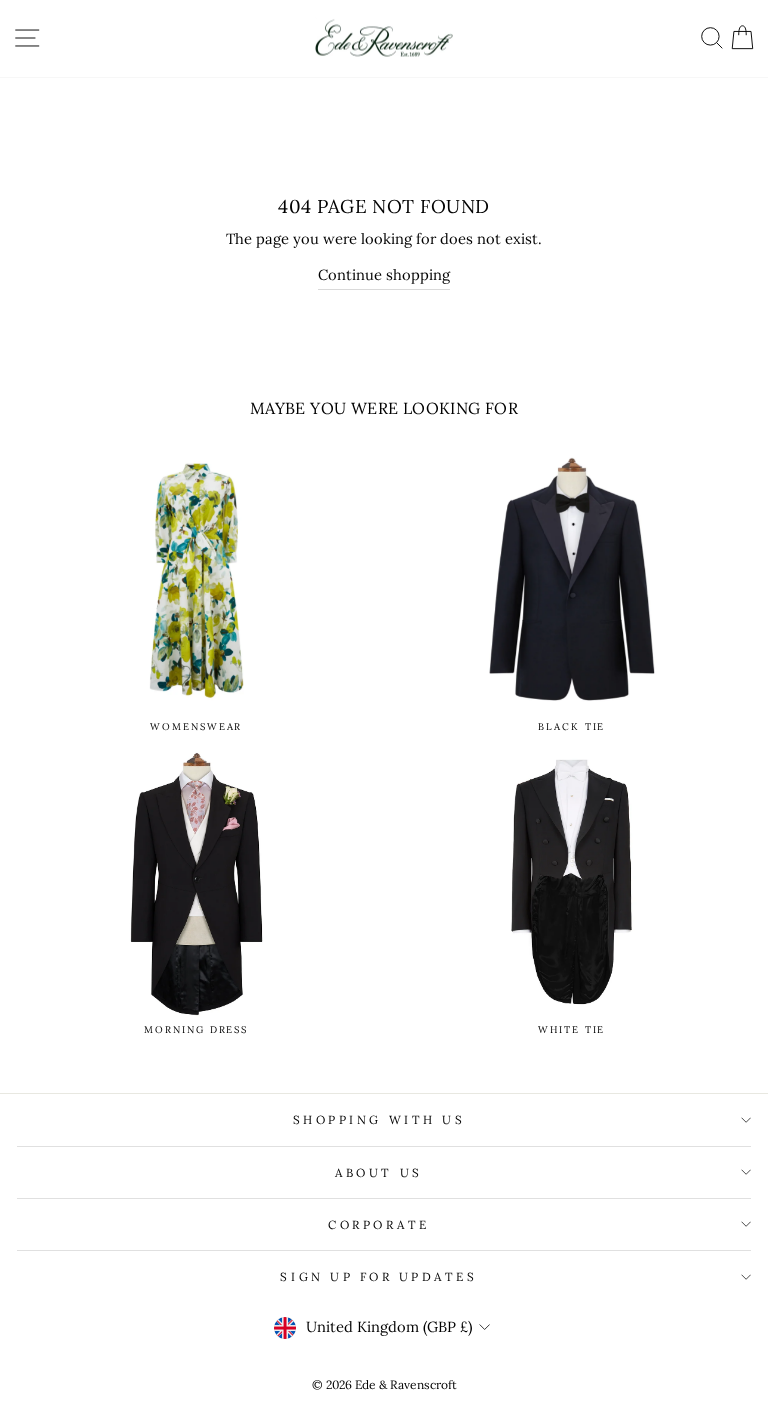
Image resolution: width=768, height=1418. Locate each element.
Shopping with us (379, 1119)
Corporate (379, 1224)
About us (378, 1172)
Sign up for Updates (378, 1276)
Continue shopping (384, 274)
